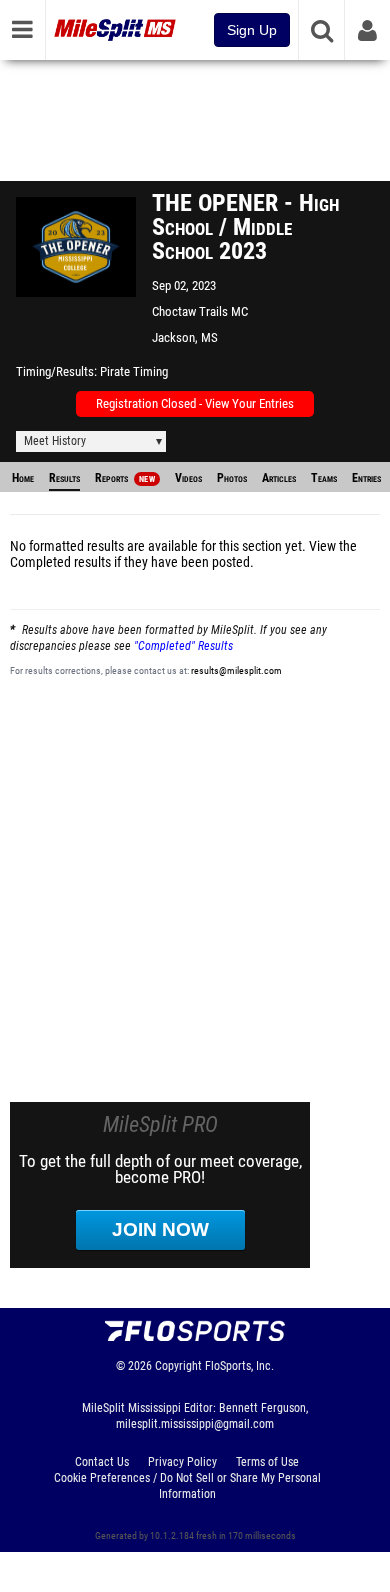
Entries (366, 478)
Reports (125, 478)
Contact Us (102, 1462)
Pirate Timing (134, 371)
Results (64, 478)
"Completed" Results (183, 646)
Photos (232, 478)
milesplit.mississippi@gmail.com (195, 1424)
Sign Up (252, 30)
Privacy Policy (182, 1462)
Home (23, 478)
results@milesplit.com (236, 670)
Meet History (55, 441)
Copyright (178, 1366)
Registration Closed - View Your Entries (195, 403)
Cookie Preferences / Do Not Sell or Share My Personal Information (187, 1486)
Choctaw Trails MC (200, 311)
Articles (279, 478)
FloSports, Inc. (239, 1366)
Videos (188, 478)
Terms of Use (267, 1462)
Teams (324, 478)
